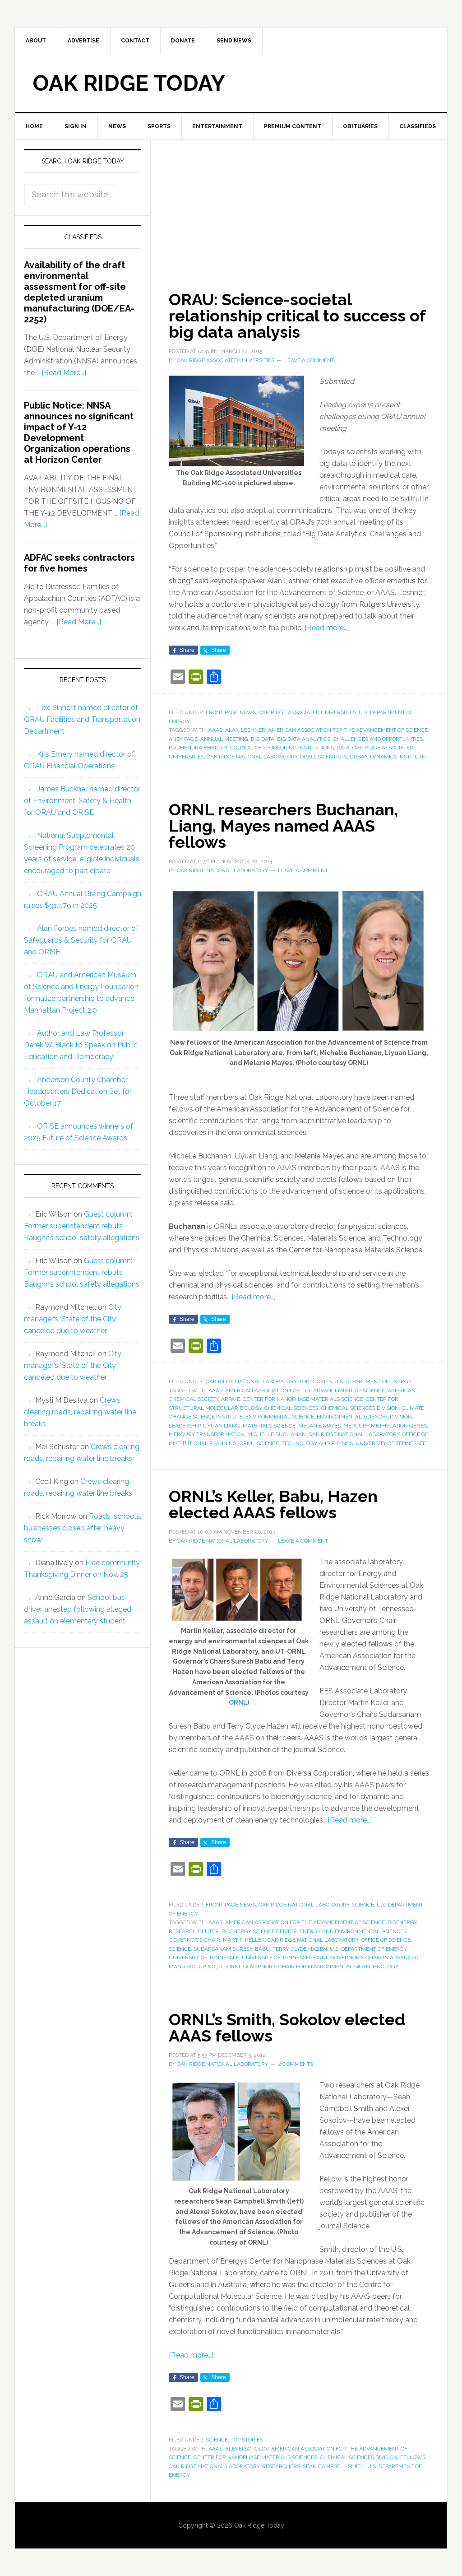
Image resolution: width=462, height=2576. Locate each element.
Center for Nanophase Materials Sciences (255, 2457)
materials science (269, 1426)
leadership (185, 1426)
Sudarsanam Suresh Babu (232, 1949)
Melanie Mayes (319, 1426)
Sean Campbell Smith (334, 2466)
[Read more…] (327, 628)
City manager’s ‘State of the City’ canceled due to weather (73, 1319)
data (343, 748)
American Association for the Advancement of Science (348, 730)
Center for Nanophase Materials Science (303, 1399)
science (268, 1443)
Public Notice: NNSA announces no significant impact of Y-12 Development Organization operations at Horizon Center (79, 432)
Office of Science (386, 1940)
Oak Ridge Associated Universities (307, 712)
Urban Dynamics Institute (387, 757)
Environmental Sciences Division (364, 1417)
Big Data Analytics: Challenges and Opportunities (350, 739)
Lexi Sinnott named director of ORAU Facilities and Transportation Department (82, 719)
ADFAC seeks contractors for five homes (79, 563)
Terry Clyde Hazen (300, 1949)
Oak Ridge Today (129, 83)
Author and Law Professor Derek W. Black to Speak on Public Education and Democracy (81, 1045)
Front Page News (231, 712)
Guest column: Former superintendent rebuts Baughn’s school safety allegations (82, 1226)
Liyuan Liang (222, 1426)
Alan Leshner (245, 730)
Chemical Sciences (291, 1408)
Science (363, 1905)
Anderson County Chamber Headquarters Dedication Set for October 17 (78, 1091)
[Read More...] (64, 373)
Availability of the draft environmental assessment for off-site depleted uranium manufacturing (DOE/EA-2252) (79, 292)
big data (263, 739)
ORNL (247, 1443)
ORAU (307, 757)
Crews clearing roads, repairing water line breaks (80, 1412)
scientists (332, 757)
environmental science (280, 1417)
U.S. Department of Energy (373, 1381)
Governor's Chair (194, 1940)
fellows (413, 2457)
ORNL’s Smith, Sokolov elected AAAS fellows (287, 2027)
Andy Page (183, 739)
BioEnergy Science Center (259, 1931)
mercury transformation (207, 1434)
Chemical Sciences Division (360, 1408)
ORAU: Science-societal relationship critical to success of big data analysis (297, 316)
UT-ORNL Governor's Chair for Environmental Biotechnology (308, 1967)
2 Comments (296, 2064)
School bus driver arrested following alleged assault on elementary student (78, 1609)
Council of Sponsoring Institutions (282, 748)
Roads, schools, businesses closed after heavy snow (83, 1528)
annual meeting (224, 739)
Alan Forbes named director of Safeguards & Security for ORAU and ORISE (81, 940)
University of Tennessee (391, 1443)
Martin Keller (244, 1940)
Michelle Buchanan (277, 1434)
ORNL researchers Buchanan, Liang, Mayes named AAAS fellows (283, 826)
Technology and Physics (317, 1443)
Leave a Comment (309, 360)
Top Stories (315, 1381)
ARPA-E (231, 1399)
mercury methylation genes (385, 1426)
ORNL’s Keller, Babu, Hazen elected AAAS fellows (273, 1504)
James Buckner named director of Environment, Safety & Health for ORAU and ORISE (82, 801)
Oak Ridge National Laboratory (252, 757)
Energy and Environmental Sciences (353, 1931)
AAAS (215, 730)
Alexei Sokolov (247, 2449)
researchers (281, 2466)
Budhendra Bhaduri (198, 748)
